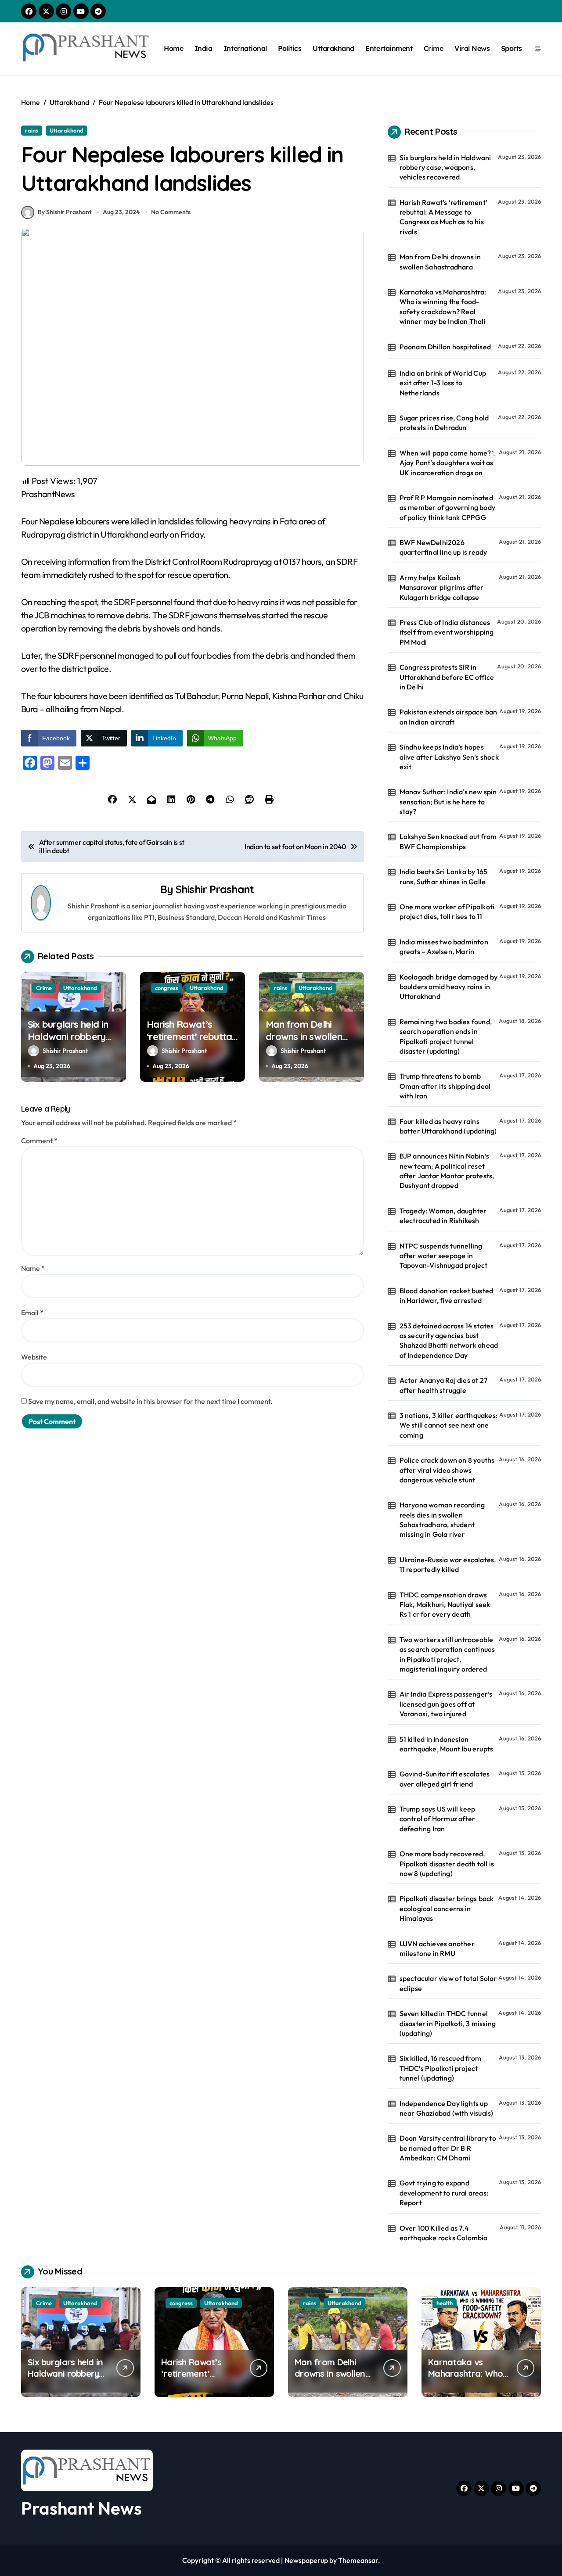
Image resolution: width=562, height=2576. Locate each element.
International (245, 48)
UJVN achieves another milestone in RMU (437, 1948)
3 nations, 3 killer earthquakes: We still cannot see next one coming (449, 1425)
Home (173, 48)
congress (167, 988)
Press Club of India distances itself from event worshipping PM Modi (447, 632)
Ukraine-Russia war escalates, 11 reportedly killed (448, 1564)
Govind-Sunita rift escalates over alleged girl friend (445, 1779)
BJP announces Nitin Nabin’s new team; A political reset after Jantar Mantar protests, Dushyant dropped (447, 1171)
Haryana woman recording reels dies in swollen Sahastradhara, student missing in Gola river (442, 1519)
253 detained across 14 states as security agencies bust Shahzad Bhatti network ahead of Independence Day (449, 1340)
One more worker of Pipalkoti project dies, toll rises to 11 (447, 911)
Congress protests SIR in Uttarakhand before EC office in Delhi (447, 677)
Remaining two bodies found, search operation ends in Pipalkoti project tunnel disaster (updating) (446, 1036)
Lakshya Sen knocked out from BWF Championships (448, 841)
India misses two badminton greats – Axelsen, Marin (444, 947)
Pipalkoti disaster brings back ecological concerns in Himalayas (447, 1908)
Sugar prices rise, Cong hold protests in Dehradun (444, 423)
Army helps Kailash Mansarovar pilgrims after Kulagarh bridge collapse (442, 587)
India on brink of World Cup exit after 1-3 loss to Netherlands (443, 383)
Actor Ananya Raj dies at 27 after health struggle (443, 1385)
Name (33, 1268)
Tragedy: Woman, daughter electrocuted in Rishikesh (443, 1216)
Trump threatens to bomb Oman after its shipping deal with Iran (445, 1086)
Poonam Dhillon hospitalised (445, 347)
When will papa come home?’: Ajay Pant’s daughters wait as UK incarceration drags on (447, 463)
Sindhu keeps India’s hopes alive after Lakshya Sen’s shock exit (449, 757)
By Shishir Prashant (65, 212)
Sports (512, 48)
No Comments (171, 212)
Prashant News (81, 2508)
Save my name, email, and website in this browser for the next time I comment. (150, 1401)
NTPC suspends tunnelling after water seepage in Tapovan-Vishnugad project (444, 1256)
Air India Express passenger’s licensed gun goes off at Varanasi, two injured (446, 1704)
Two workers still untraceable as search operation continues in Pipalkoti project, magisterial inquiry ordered (447, 1654)
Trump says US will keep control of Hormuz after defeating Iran (438, 1819)
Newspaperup (306, 2560)
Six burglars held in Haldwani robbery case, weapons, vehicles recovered (68, 1043)
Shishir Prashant (215, 889)
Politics (290, 48)
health (445, 2303)
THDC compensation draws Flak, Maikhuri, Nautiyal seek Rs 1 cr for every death (445, 1605)
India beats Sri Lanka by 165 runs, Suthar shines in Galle (444, 876)
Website (34, 1357)
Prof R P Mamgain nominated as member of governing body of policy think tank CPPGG (447, 508)
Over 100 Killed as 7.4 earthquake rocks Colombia (444, 2233)
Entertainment (389, 48)
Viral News (472, 48)
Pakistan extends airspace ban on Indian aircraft (449, 717)
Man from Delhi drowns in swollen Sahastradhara (304, 1037)
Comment (39, 1141)
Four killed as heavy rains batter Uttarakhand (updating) (448, 1126)
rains (32, 130)
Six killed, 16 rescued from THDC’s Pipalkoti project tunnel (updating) (440, 2068)
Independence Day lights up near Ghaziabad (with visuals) (447, 2108)
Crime (434, 48)
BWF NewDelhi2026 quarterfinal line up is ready (443, 547)
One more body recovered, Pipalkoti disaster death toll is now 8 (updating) (447, 1864)
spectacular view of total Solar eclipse (448, 1983)
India (204, 48)
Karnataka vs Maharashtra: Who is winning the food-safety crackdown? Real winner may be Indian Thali (443, 307)
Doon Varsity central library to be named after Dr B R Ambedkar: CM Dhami (448, 2148)
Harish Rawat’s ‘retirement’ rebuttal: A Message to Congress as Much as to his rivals (443, 217)
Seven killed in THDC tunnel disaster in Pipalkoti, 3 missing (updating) (448, 2023)
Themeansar (358, 2560)
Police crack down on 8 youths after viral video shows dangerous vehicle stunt (447, 1470)
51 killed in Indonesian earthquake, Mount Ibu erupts (447, 1744)
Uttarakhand (333, 48)
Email (32, 1313)
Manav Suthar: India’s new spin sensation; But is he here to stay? (448, 802)
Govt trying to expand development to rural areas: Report (444, 2193)
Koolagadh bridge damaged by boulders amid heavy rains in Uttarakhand (449, 987)
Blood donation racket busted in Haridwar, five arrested (447, 1295)
